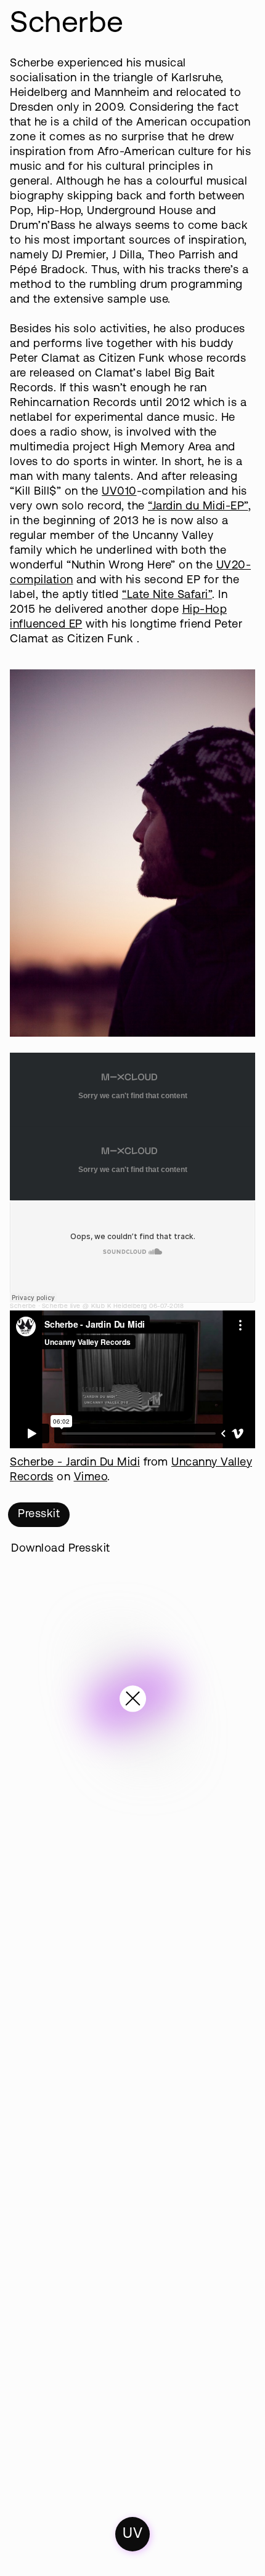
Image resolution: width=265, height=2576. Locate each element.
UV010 (119, 492)
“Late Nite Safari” (167, 595)
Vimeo (91, 1477)
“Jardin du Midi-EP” (198, 507)
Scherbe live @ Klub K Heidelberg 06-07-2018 (113, 1306)
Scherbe (23, 1306)
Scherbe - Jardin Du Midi (75, 1463)
